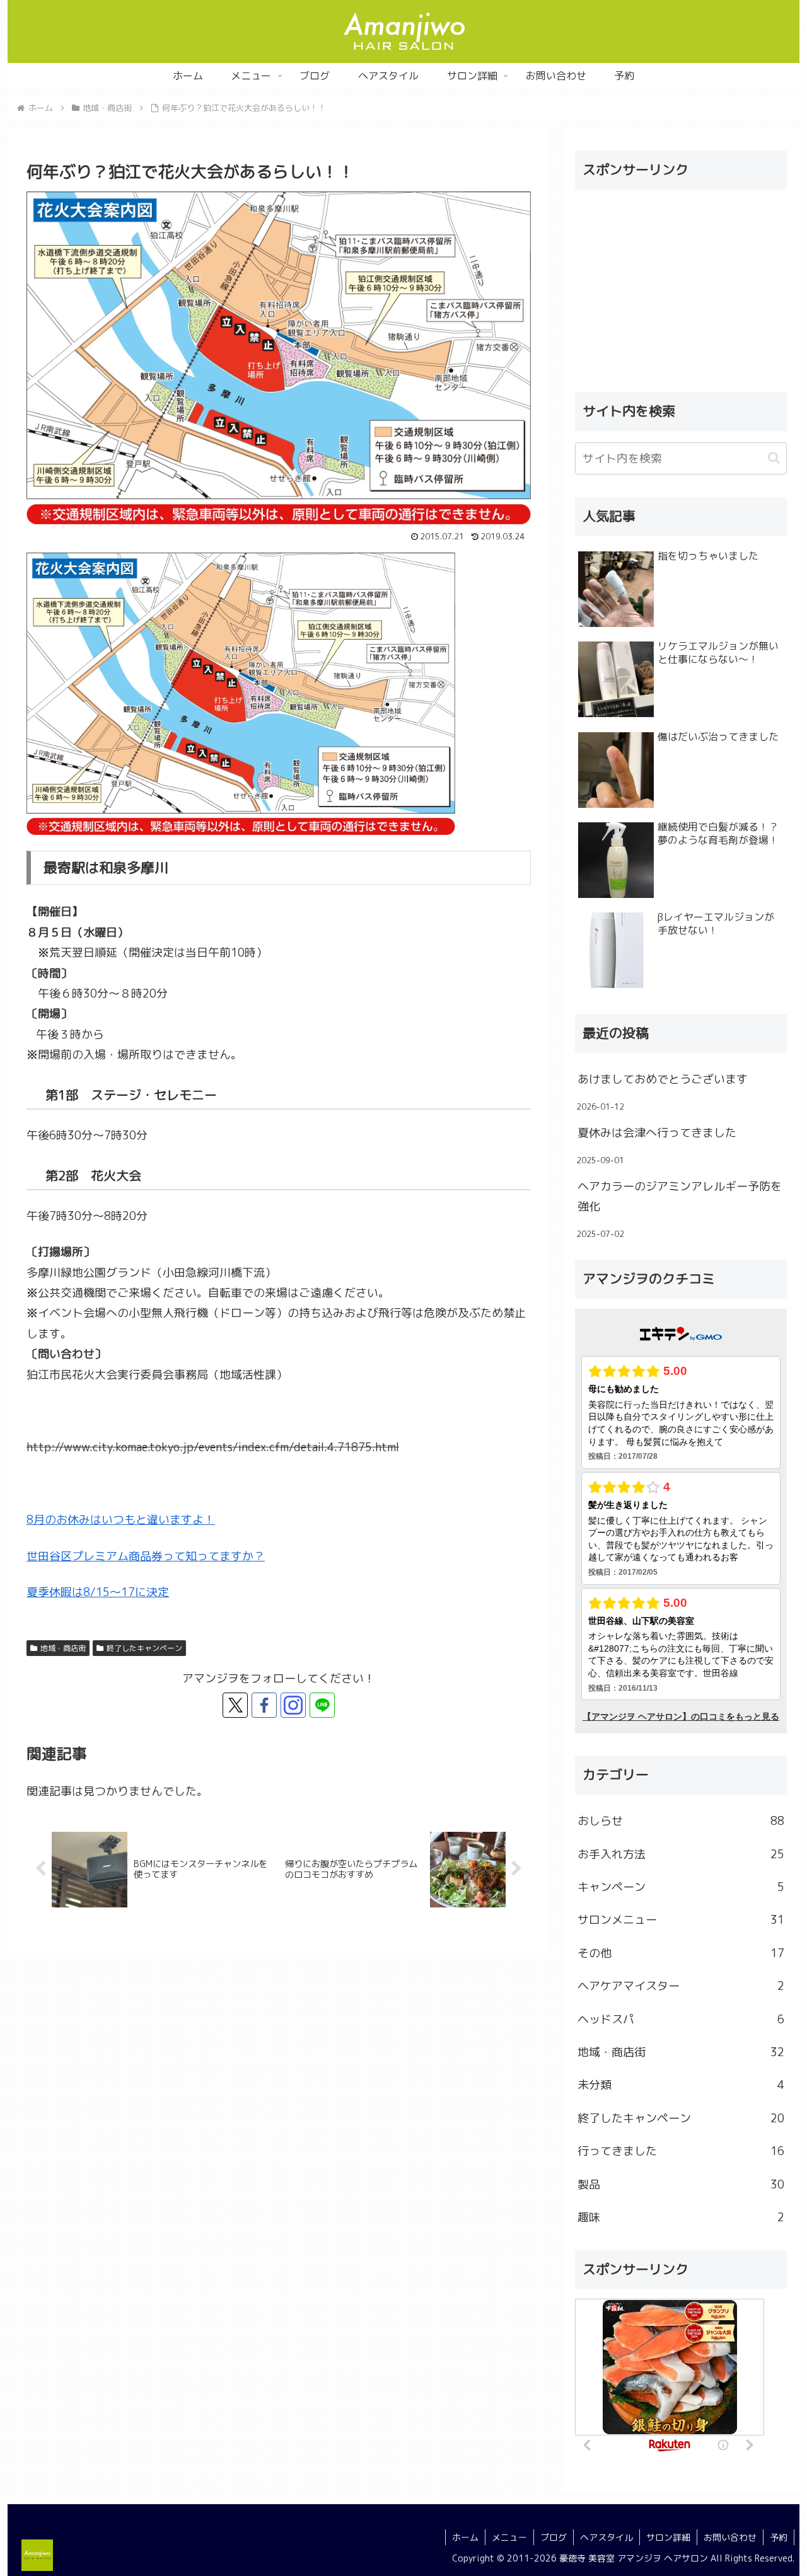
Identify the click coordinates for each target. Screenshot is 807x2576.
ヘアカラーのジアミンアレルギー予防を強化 (680, 1196)
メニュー (509, 2537)
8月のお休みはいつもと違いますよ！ (121, 1520)
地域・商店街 (63, 1648)
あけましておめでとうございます (663, 1079)
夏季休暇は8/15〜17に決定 (98, 1592)
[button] (774, 458)
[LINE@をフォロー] (322, 1705)
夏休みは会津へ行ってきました (657, 1133)
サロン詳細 (668, 2537)
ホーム (465, 2537)
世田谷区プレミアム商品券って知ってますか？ (146, 1556)
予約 (779, 2537)
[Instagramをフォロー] (293, 1705)
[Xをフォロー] (235, 1705)
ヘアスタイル (607, 2537)
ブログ (554, 2537)
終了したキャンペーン (144, 1648)
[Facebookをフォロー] (264, 1705)
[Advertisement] (681, 288)
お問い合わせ (730, 2537)
